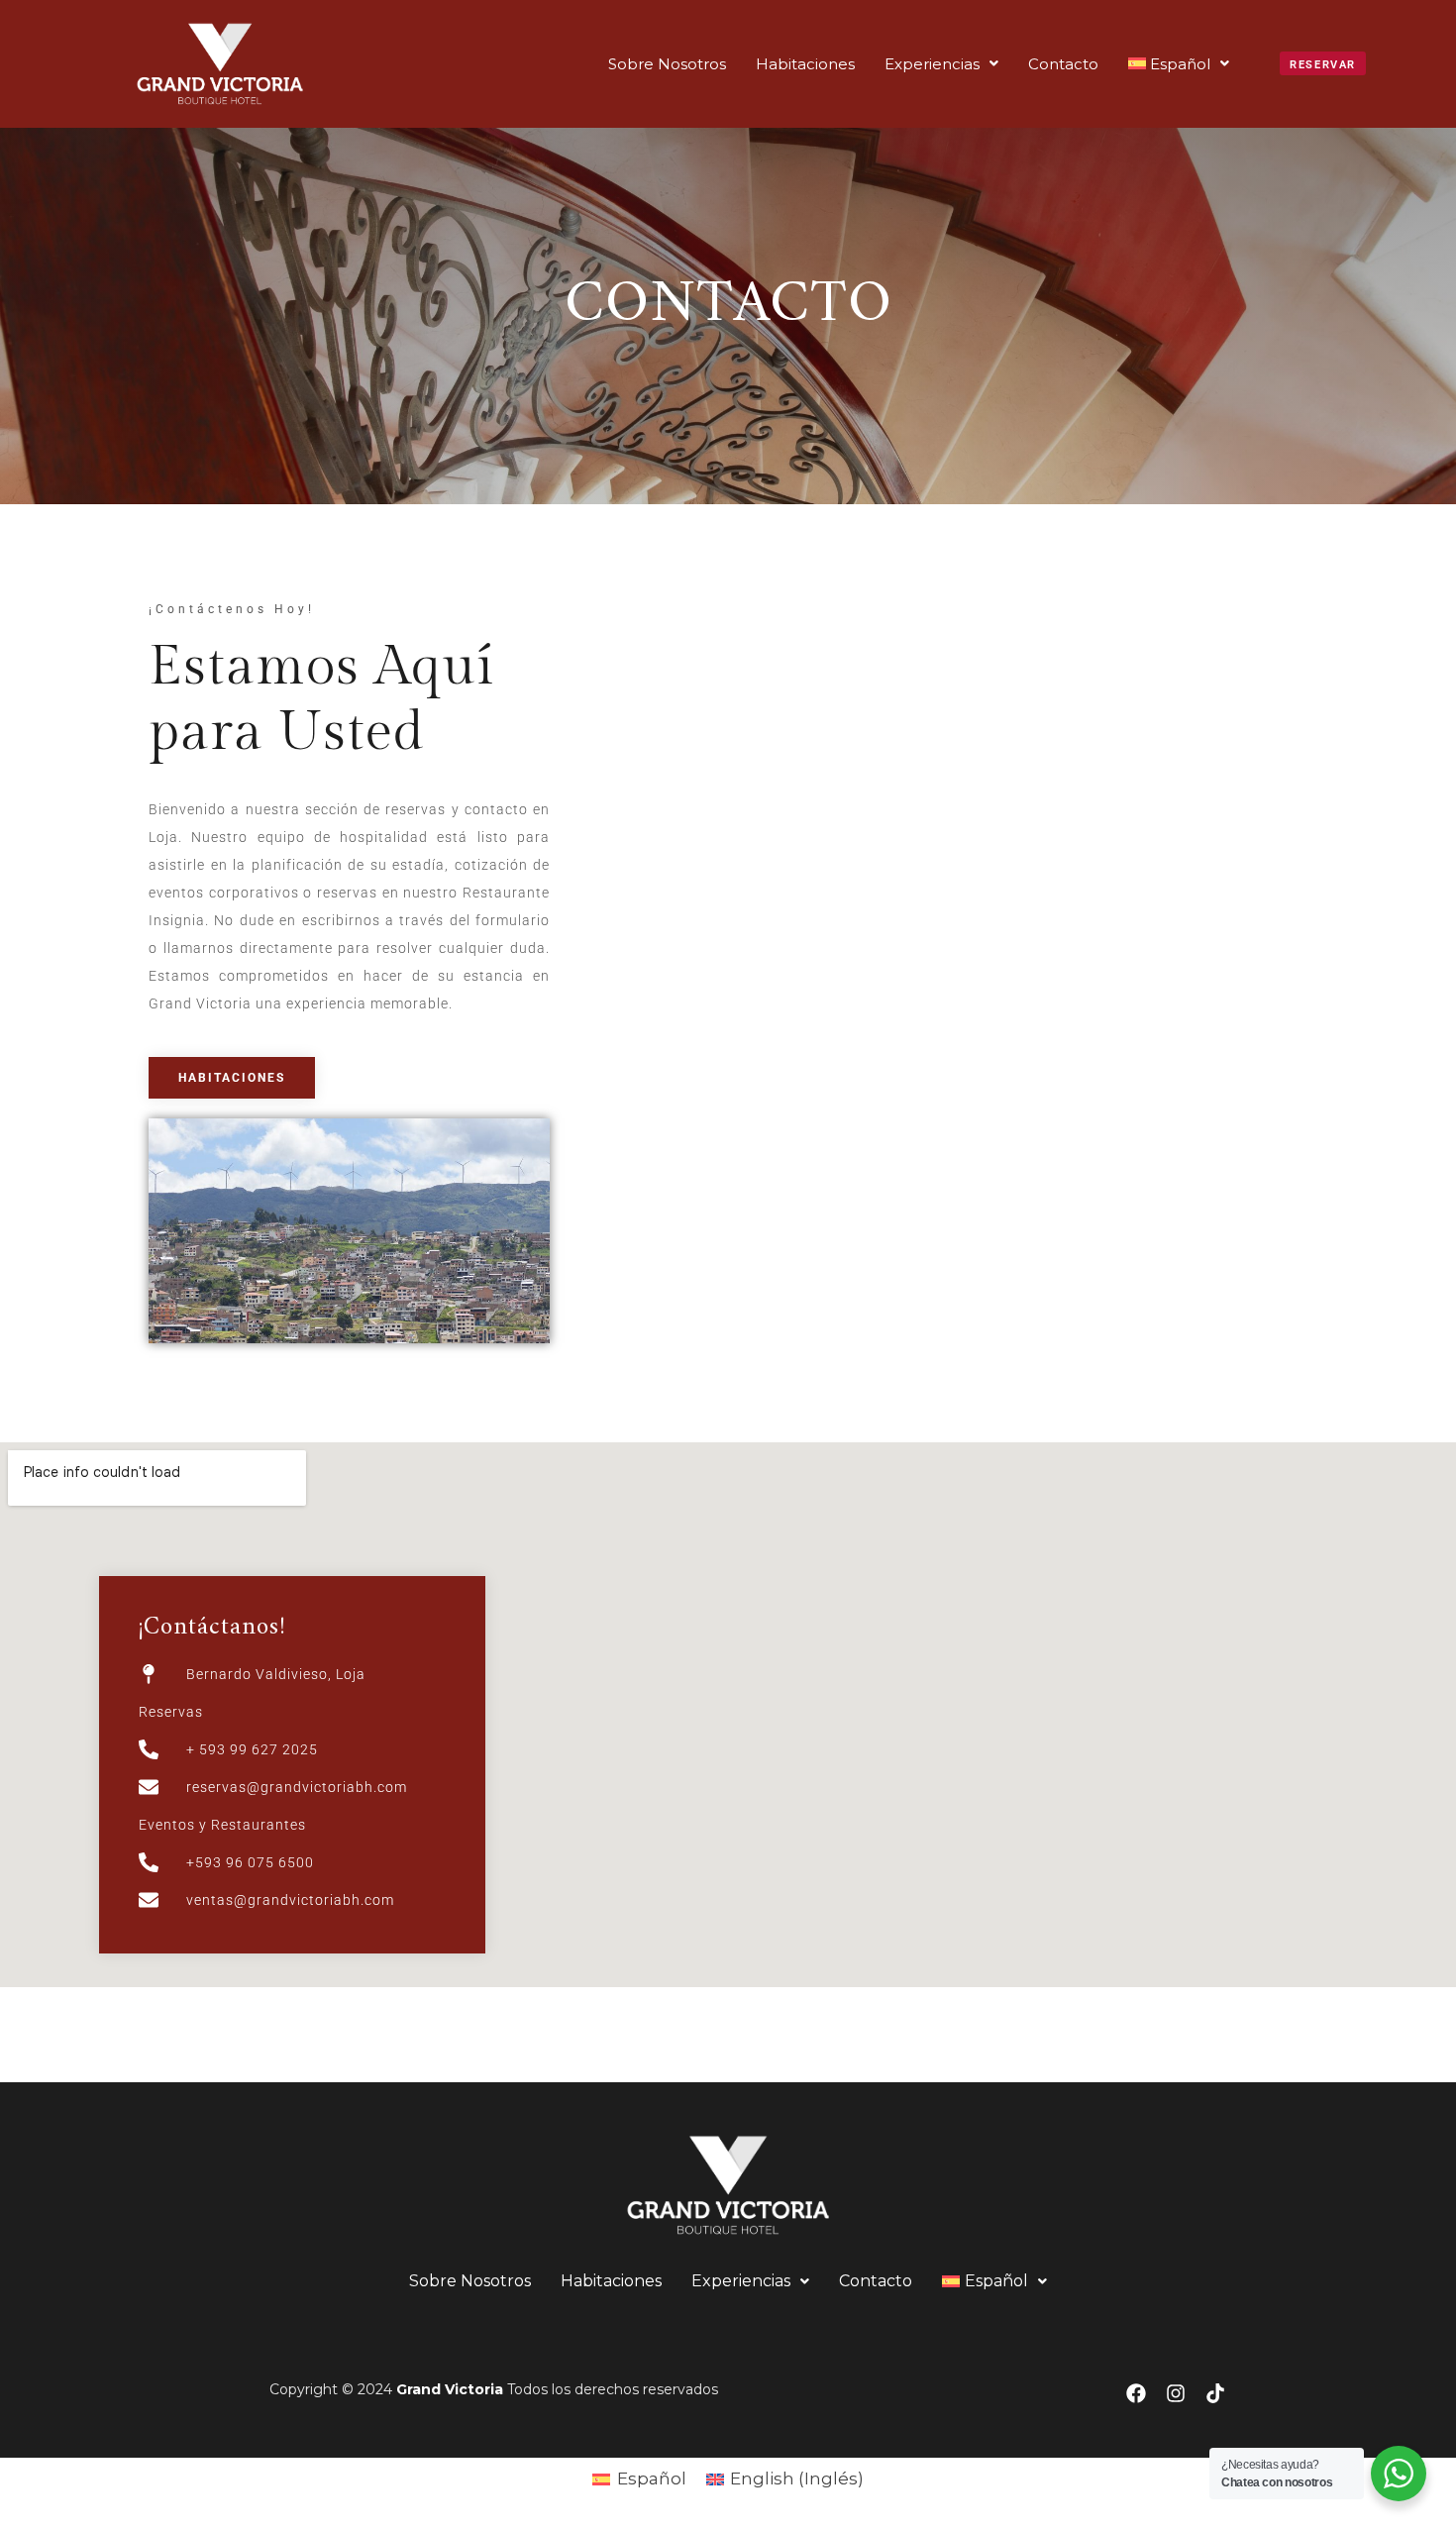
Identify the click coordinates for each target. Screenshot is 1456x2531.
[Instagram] (1176, 2393)
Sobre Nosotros (667, 64)
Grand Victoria (450, 2389)
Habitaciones (805, 64)
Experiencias (932, 64)
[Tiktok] (1215, 2393)
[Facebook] (1136, 2393)
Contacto (1063, 64)
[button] (941, 64)
